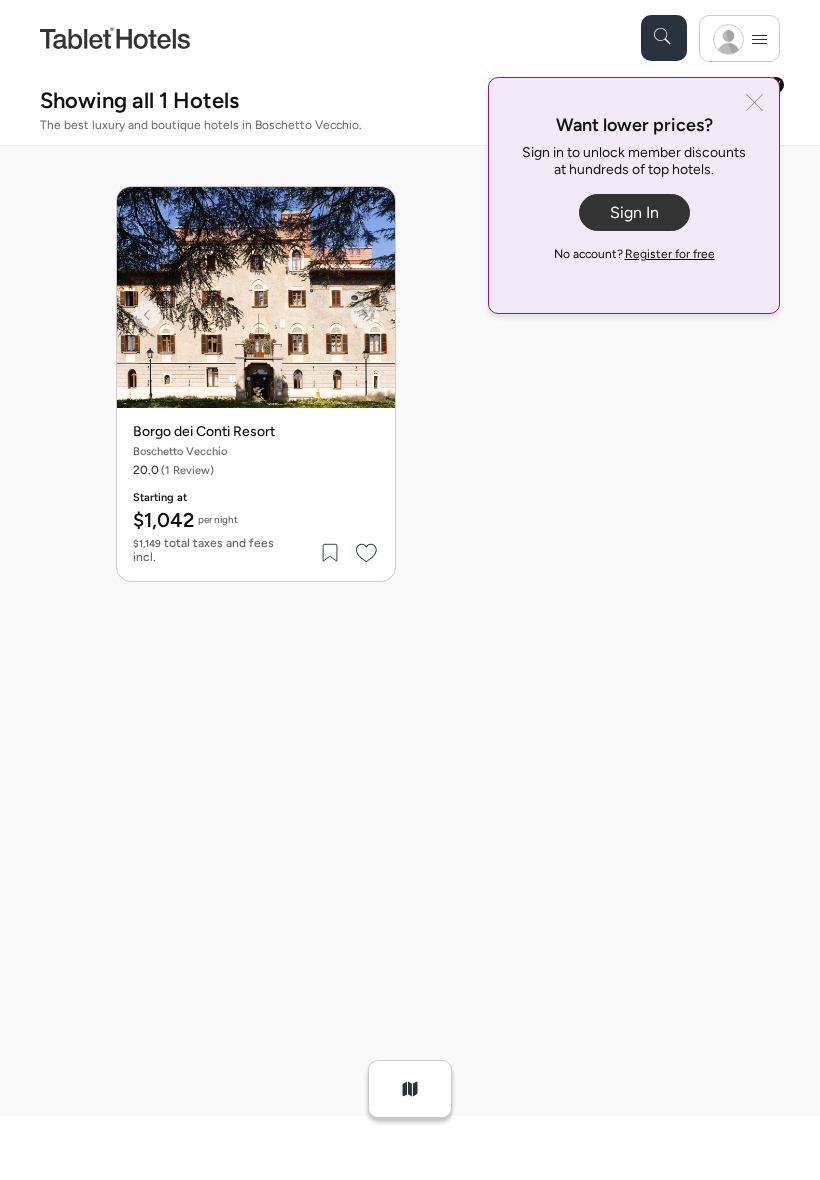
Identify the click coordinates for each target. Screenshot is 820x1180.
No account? (634, 254)
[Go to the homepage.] (115, 37)
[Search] (664, 38)
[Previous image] (147, 315)
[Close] (754, 104)
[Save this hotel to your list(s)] (331, 553)
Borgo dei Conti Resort (204, 432)
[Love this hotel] (367, 553)
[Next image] (365, 315)
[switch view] (410, 1089)
